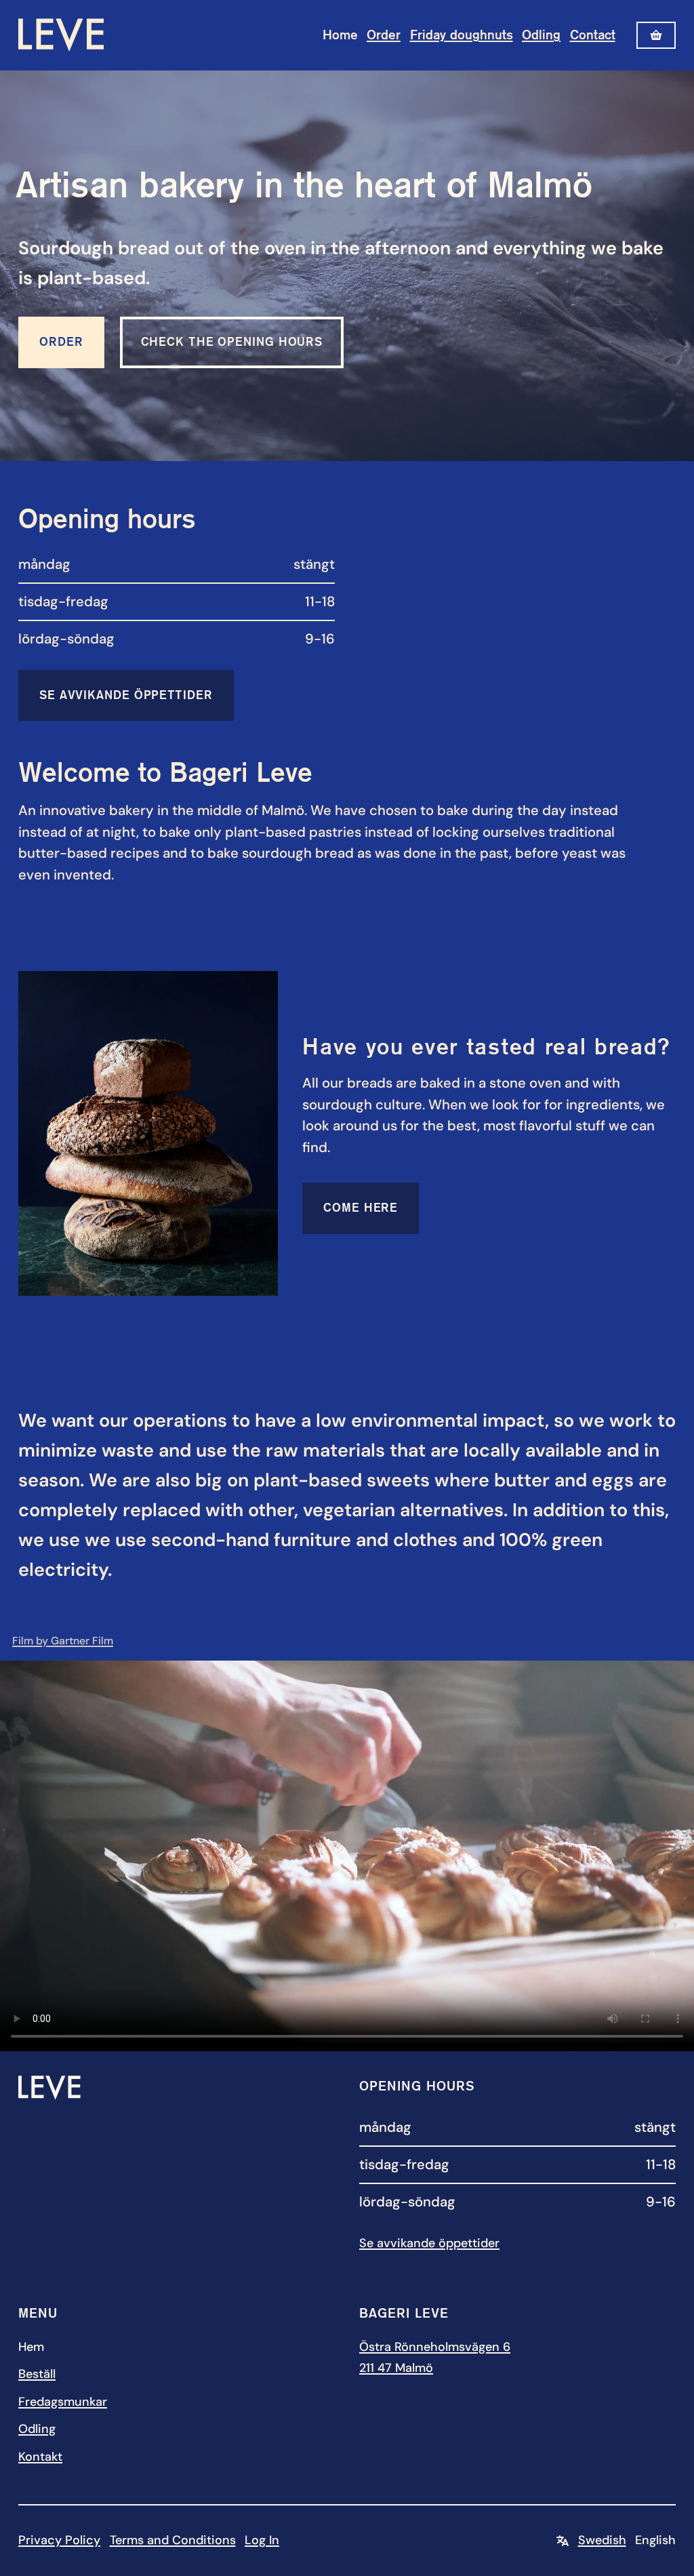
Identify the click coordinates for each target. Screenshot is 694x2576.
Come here (361, 1208)
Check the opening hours (232, 342)
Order (384, 35)
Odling (541, 35)
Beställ (37, 2374)
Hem (31, 2347)
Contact (593, 35)
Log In (262, 2540)
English (655, 2540)
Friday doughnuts (462, 35)
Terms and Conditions (173, 2540)
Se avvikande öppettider (126, 695)
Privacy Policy (59, 2540)
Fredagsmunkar (63, 2402)
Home (340, 35)
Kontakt (40, 2457)
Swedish (602, 2540)
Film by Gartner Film (63, 1641)
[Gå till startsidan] (61, 35)
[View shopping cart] (656, 35)
